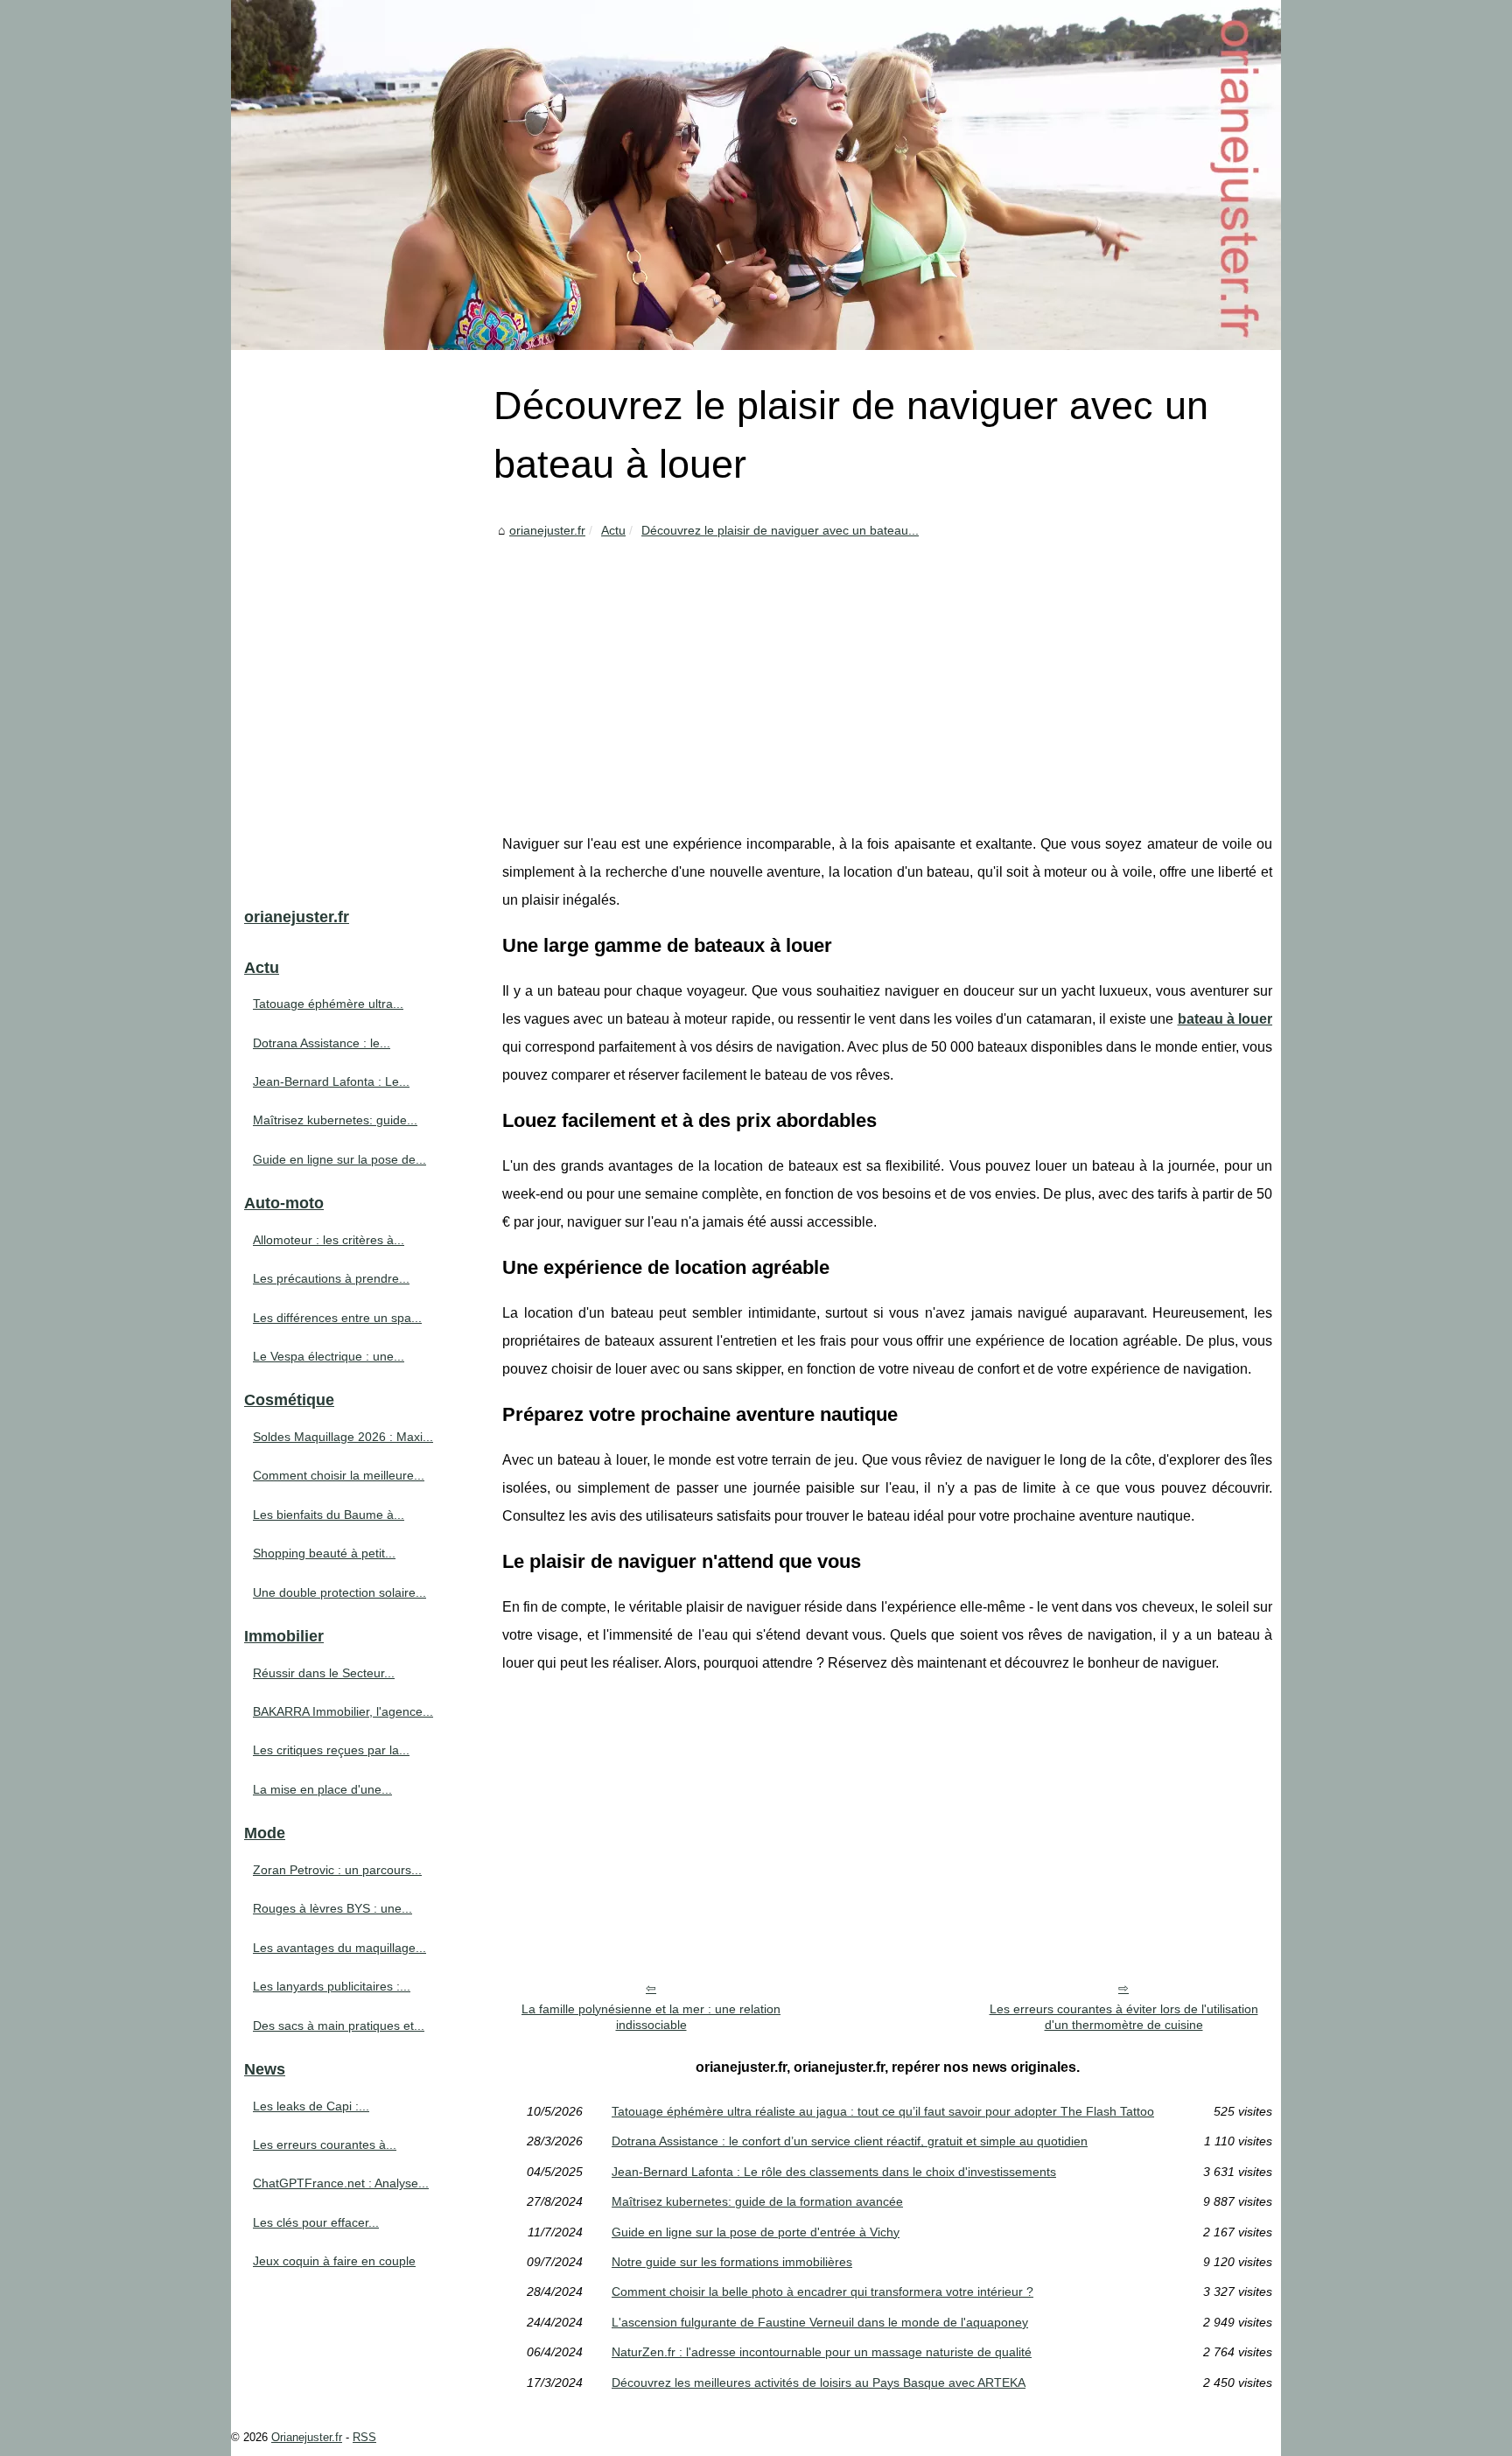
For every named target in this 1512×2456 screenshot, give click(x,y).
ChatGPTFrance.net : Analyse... (341, 2183)
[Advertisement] (887, 673)
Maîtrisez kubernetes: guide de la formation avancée (757, 2201)
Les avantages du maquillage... (339, 1948)
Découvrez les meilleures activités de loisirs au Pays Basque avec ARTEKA (819, 2383)
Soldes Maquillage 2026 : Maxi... (343, 1437)
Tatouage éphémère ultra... (328, 1004)
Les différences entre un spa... (337, 1318)
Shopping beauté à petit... (324, 1553)
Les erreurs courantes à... (325, 2145)
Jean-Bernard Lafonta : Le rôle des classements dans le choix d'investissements (834, 2172)
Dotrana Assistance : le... (322, 1043)
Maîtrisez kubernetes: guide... (335, 1120)
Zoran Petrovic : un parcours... (337, 1870)
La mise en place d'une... (322, 1789)
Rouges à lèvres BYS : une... (332, 1908)
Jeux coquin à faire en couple (334, 2261)
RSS (364, 2437)
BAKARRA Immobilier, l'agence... (343, 1711)
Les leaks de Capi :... (311, 2106)
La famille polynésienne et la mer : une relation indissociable (651, 2017)
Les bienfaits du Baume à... (329, 1515)
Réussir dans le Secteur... (324, 1673)
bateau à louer (1225, 1019)
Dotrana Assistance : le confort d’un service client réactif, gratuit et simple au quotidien (850, 2141)
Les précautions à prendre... (331, 1278)
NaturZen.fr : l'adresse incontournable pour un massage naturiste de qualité (822, 2352)
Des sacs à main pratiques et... (339, 2026)
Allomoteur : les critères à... (329, 1240)
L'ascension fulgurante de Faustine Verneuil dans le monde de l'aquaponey (820, 2322)
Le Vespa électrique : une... (329, 1356)
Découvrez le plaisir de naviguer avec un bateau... (780, 530)
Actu (613, 530)
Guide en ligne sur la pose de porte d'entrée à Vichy (756, 2232)
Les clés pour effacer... (316, 2222)
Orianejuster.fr (307, 2437)
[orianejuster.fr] (756, 175)
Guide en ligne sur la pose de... (339, 1159)
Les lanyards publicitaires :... (332, 1986)
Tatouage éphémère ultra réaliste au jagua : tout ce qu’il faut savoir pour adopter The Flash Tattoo (883, 2111)
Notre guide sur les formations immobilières (732, 2262)
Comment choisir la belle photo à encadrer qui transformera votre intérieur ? (822, 2292)
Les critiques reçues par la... (331, 1750)
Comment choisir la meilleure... (339, 1475)
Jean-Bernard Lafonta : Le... (331, 1081)
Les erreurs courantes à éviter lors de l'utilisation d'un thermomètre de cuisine (1124, 2017)
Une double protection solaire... (339, 1592)
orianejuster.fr (547, 530)
